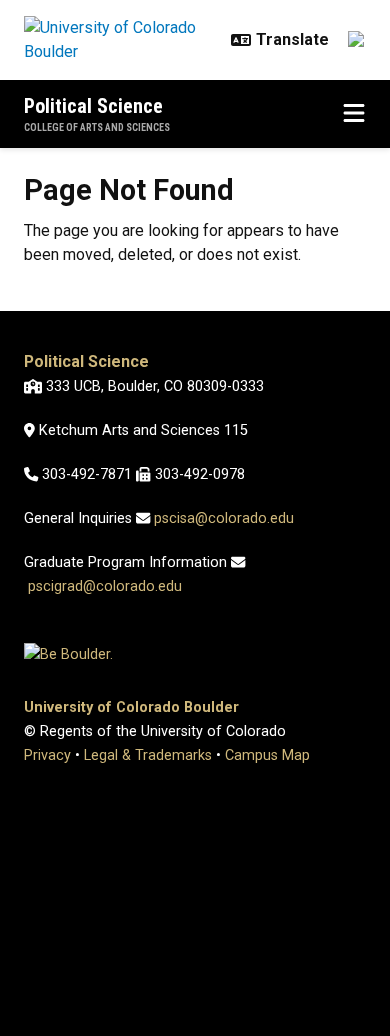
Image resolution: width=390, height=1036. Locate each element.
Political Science (93, 106)
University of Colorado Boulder (131, 707)
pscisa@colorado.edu (224, 518)
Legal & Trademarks (148, 755)
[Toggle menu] (354, 114)
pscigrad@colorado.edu (105, 586)
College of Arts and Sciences (97, 127)
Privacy (47, 755)
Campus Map (267, 755)
